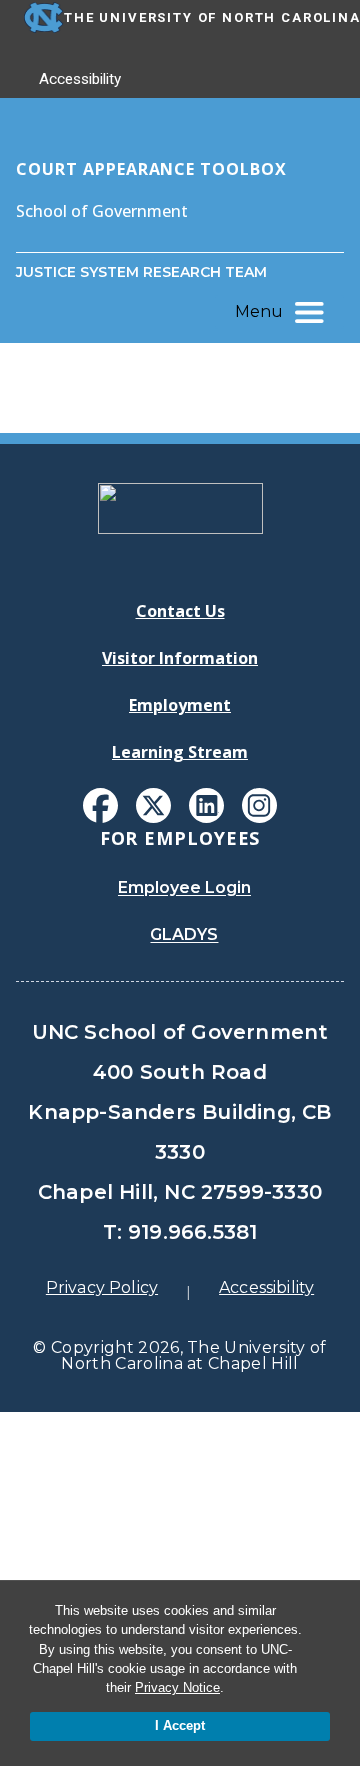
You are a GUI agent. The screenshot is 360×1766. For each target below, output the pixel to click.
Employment (180, 705)
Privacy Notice (177, 1687)
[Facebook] (100, 805)
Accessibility (80, 79)
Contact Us (180, 611)
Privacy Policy (102, 1287)
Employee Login (184, 887)
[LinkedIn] (206, 805)
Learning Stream (180, 752)
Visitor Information (180, 658)
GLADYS (184, 934)
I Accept (180, 1725)
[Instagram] (259, 805)
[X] (153, 805)
